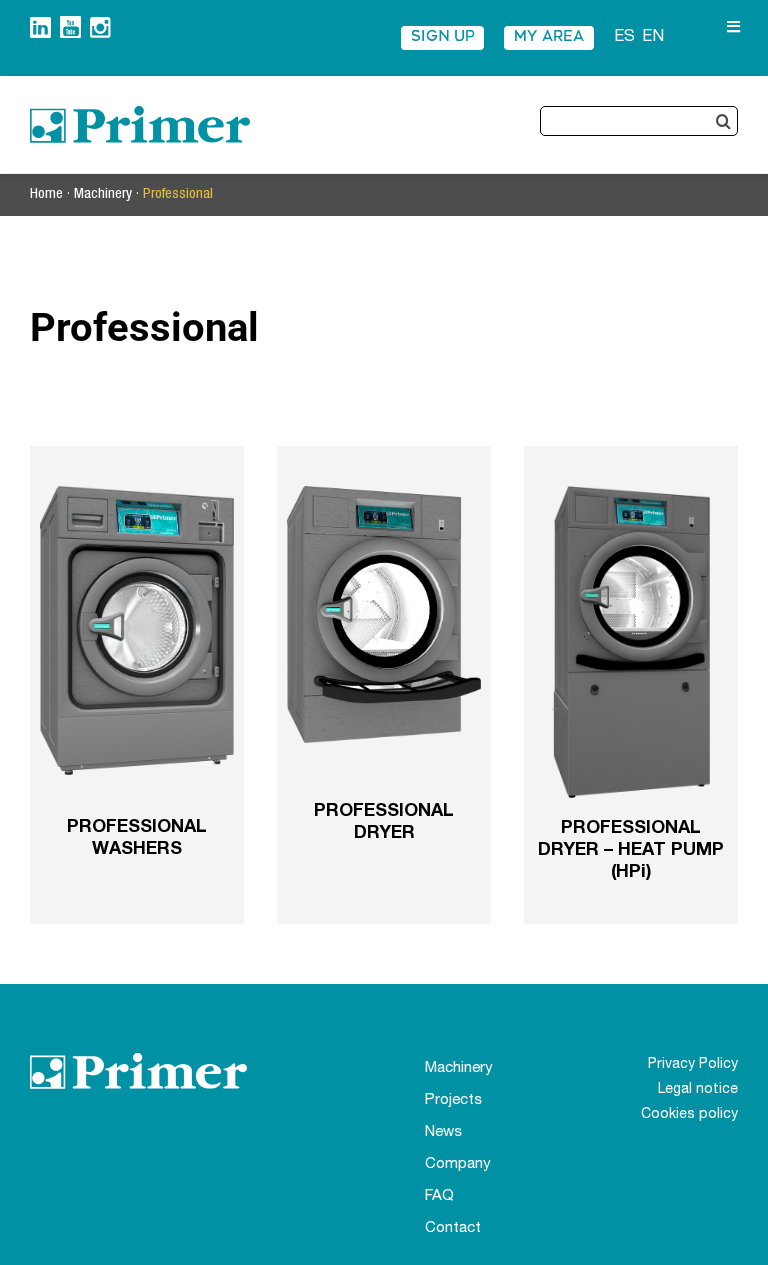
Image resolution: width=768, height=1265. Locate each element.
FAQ (439, 1196)
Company (458, 1164)
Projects (453, 1100)
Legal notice (698, 1090)
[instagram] (100, 24)
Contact (453, 1228)
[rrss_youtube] (70, 23)
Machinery (103, 194)
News (443, 1132)
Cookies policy (689, 1115)
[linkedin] (40, 24)
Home (46, 194)
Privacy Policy (693, 1065)
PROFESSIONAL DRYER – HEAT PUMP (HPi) (631, 851)
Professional (178, 194)
